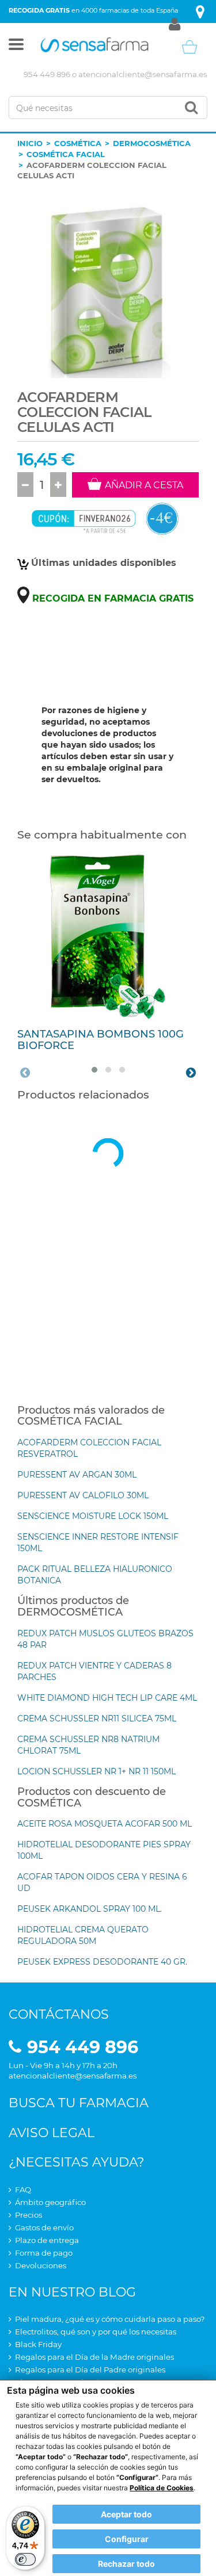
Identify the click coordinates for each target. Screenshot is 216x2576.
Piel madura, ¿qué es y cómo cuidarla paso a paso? (110, 2319)
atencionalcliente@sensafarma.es (143, 74)
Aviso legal (52, 2133)
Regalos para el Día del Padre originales (90, 2370)
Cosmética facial (66, 154)
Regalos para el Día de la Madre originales (94, 2357)
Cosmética (78, 143)
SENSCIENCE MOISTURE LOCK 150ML (93, 1516)
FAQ (23, 2190)
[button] (16, 47)
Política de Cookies (162, 2488)
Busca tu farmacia (79, 2103)
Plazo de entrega (47, 2240)
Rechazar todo (126, 2564)
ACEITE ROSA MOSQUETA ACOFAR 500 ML (105, 1824)
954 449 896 (47, 74)
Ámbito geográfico (50, 2202)
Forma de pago (44, 2253)
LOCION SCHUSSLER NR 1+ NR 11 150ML (96, 1771)
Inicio (30, 143)
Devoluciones (41, 2265)
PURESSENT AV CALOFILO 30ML (83, 1495)
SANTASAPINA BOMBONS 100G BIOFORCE (101, 1040)
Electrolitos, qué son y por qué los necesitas (96, 2332)
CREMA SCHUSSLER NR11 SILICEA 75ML (97, 1718)
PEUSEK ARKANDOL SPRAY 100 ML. (90, 1909)
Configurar (127, 2539)
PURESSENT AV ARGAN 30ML (77, 1475)
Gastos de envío (44, 2227)
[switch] (25, 2559)
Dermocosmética (152, 143)
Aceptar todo (126, 2514)
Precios (29, 2215)
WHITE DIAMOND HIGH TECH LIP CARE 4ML (107, 1698)
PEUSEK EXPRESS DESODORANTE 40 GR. (102, 1962)
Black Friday (38, 2344)
